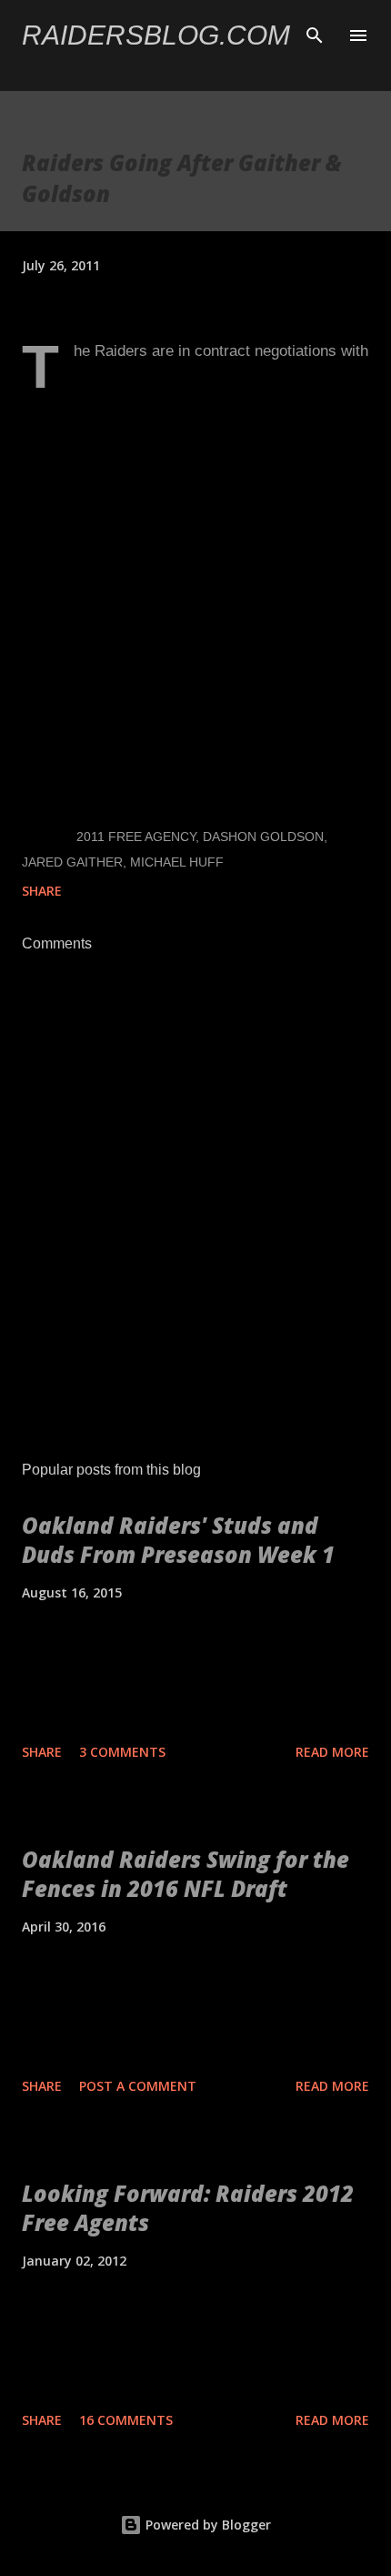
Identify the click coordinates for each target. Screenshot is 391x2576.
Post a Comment (138, 2086)
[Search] (315, 33)
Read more (332, 1752)
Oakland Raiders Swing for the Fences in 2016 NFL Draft (185, 1874)
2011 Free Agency (136, 837)
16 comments (126, 2420)
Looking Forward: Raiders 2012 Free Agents (188, 2208)
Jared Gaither (72, 862)
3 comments (122, 1752)
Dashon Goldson (263, 837)
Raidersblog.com (156, 35)
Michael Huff (177, 862)
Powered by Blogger (206, 2525)
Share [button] (42, 891)
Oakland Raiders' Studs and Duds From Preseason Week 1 (178, 1540)
